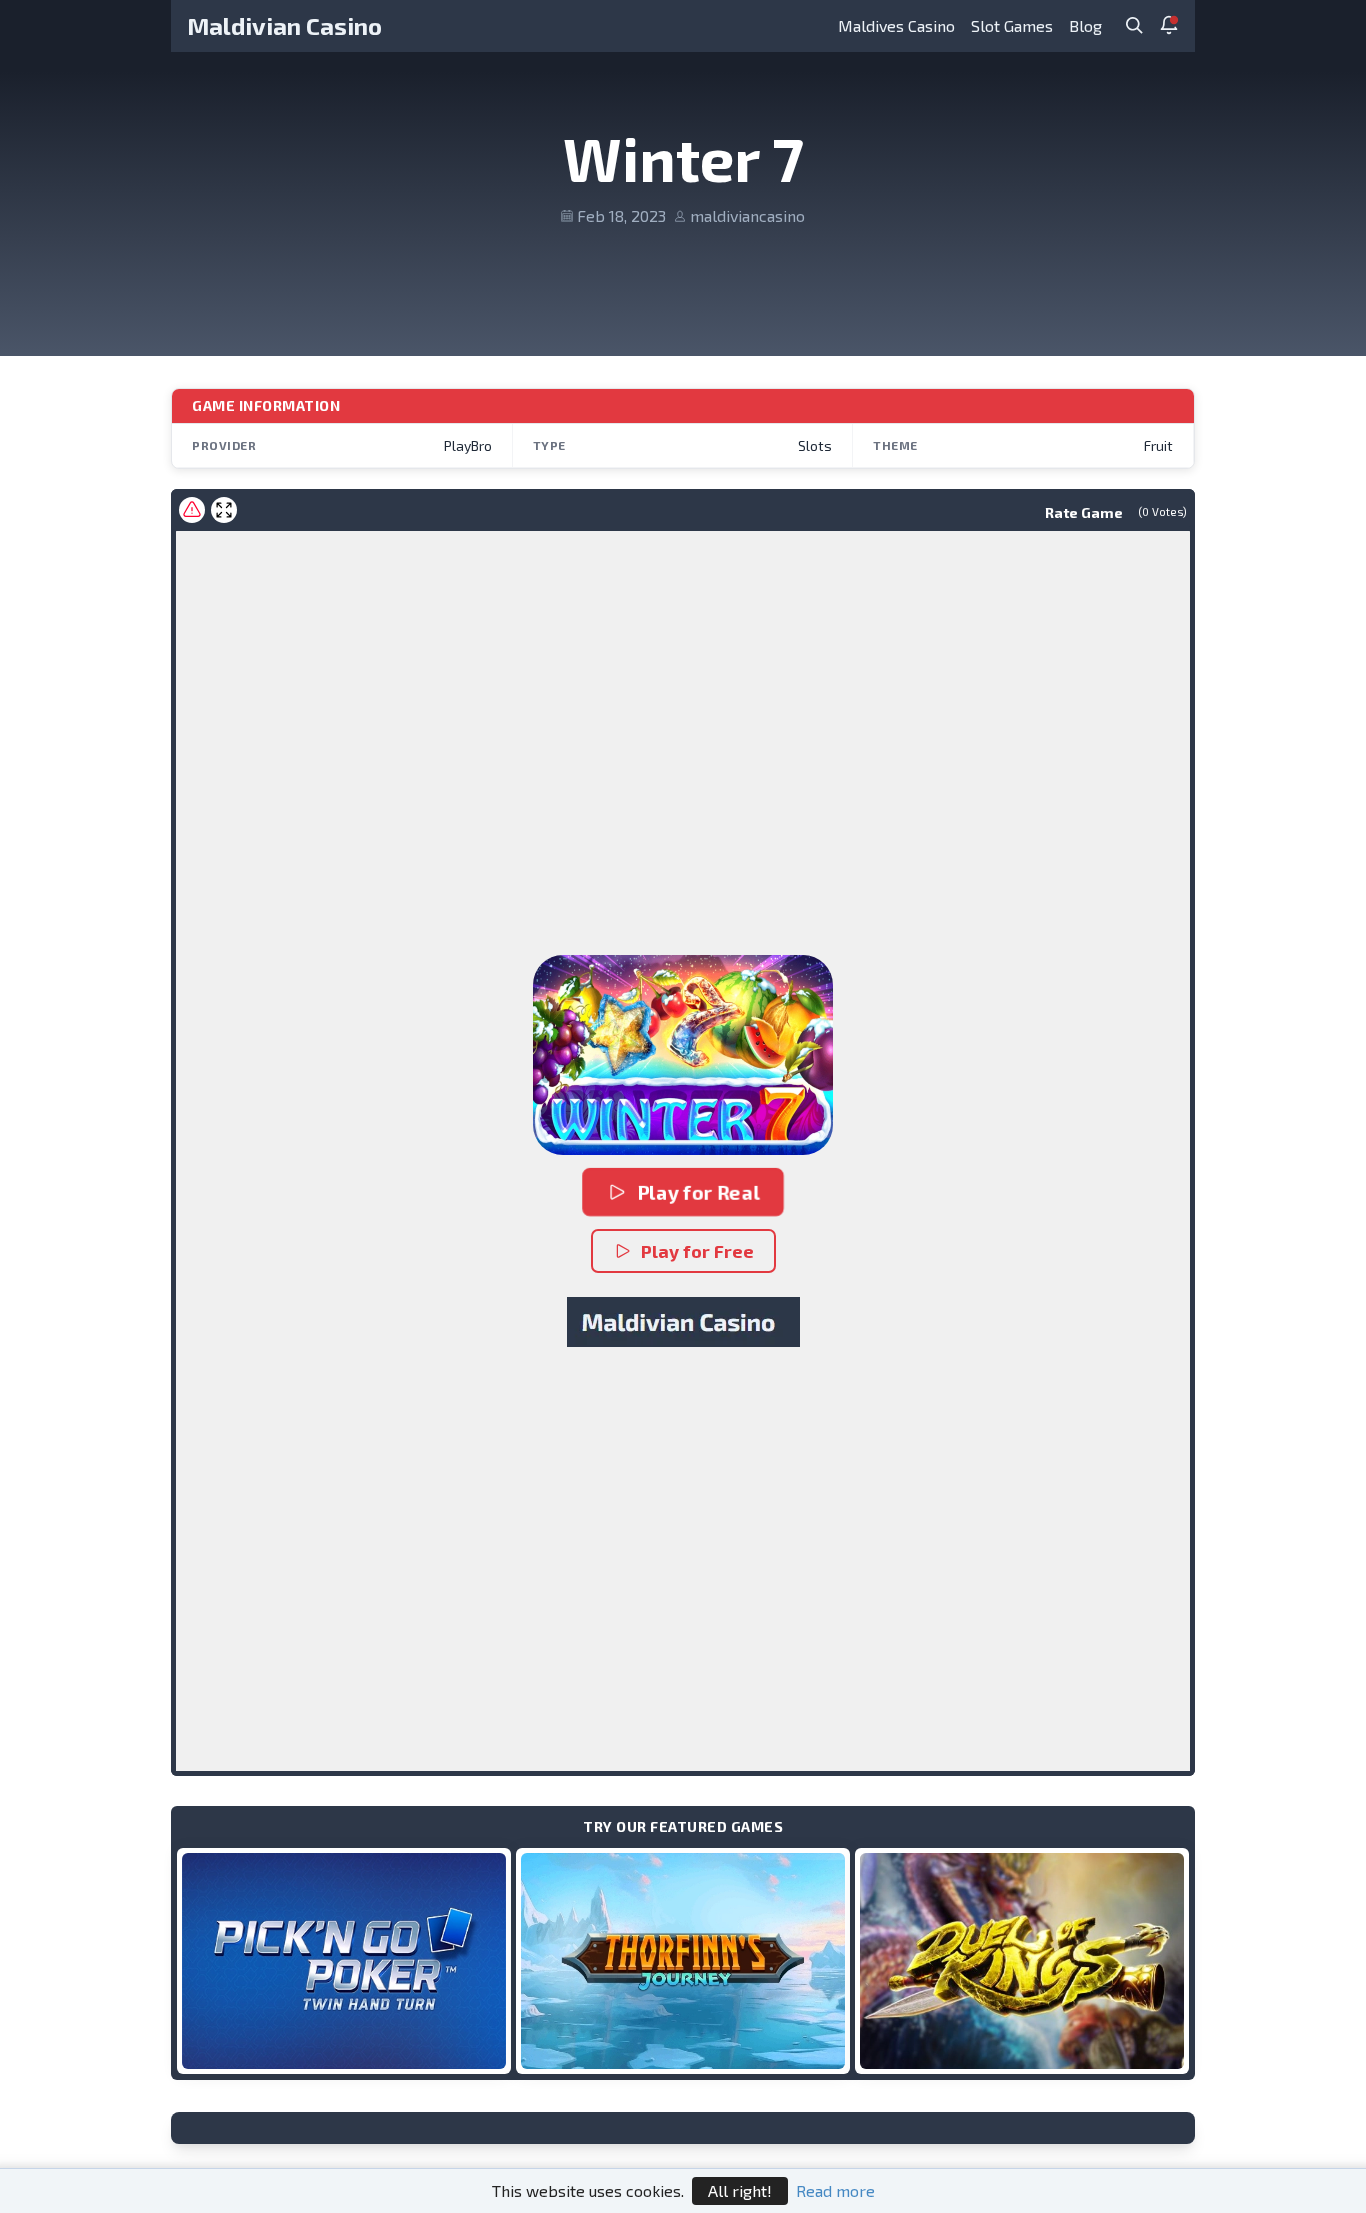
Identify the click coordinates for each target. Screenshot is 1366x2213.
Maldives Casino (896, 25)
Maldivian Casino (284, 25)
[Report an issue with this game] (192, 510)
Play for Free (697, 1251)
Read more (835, 2190)
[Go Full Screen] (224, 510)
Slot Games (1012, 25)
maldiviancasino (747, 215)
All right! (740, 2190)
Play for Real (698, 1192)
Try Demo (344, 1960)
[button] (683, 1055)
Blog (1085, 25)
